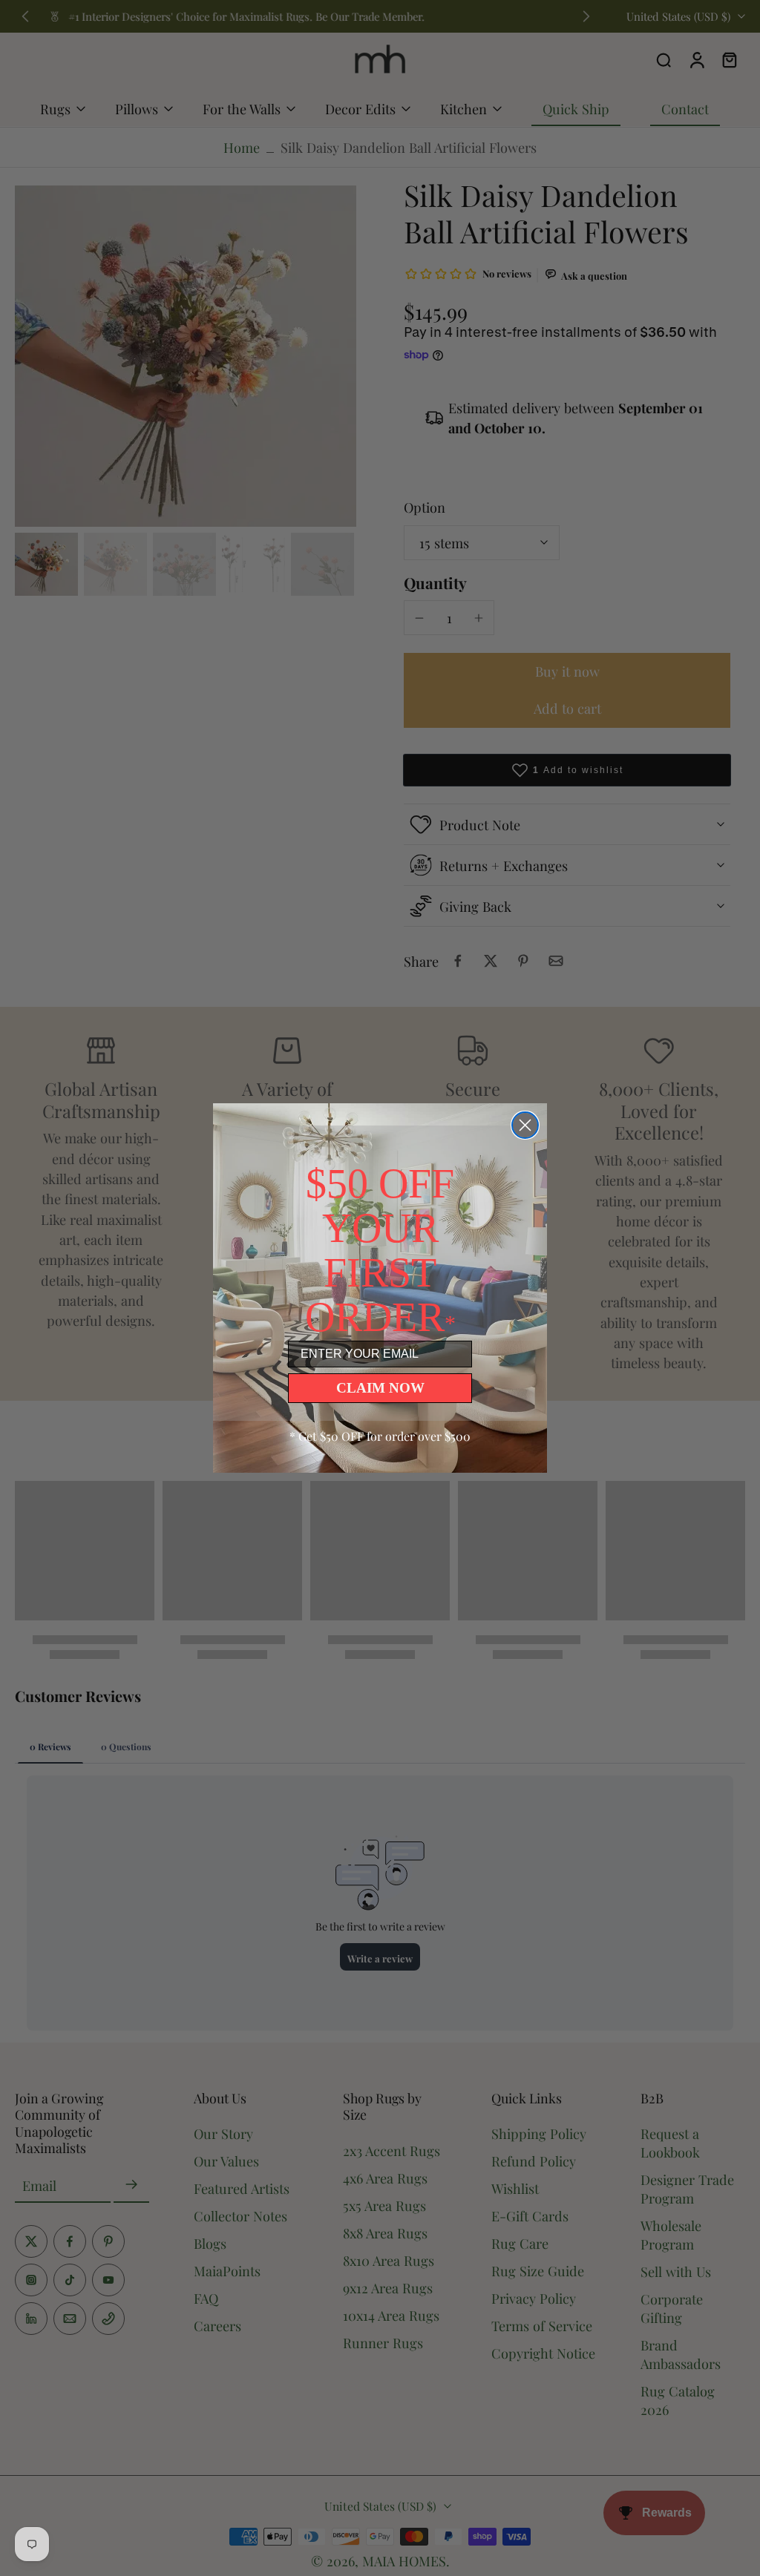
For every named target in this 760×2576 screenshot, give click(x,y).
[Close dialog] (525, 1125)
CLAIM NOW (380, 1388)
